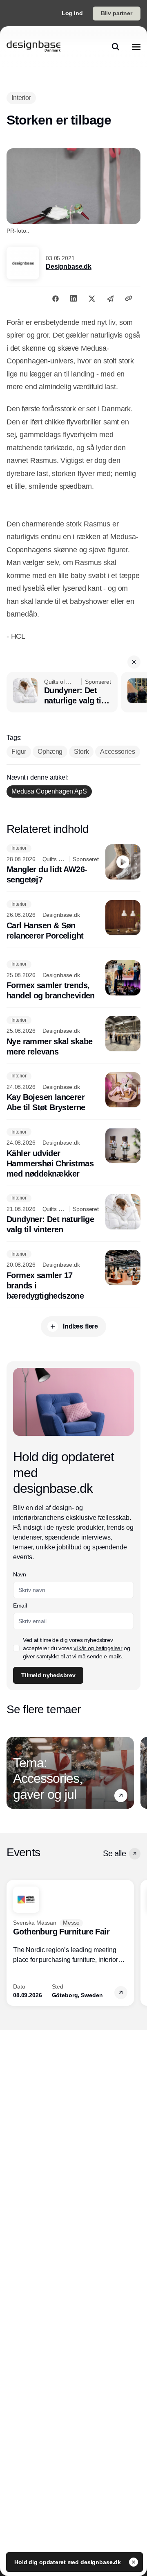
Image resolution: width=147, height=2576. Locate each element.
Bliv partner (117, 13)
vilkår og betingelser (98, 1648)
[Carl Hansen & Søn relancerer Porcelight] (73, 921)
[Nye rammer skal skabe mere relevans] (73, 1036)
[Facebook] (56, 298)
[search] (116, 47)
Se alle (114, 1853)
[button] (134, 662)
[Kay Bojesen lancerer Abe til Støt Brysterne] (73, 1093)
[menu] (136, 47)
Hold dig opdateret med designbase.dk (68, 2562)
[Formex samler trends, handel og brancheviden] (73, 981)
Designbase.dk (69, 266)
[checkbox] (16, 1648)
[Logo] (33, 47)
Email (20, 1605)
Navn (20, 1574)
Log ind (72, 13)
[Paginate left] (13, 1773)
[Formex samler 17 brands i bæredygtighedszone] (73, 1276)
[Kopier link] (129, 298)
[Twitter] (92, 298)
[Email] (110, 298)
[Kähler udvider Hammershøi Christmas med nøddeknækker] (73, 1153)
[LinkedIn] (73, 298)
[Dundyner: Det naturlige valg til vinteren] (62, 692)
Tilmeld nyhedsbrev (48, 1675)
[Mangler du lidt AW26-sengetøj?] (73, 865)
